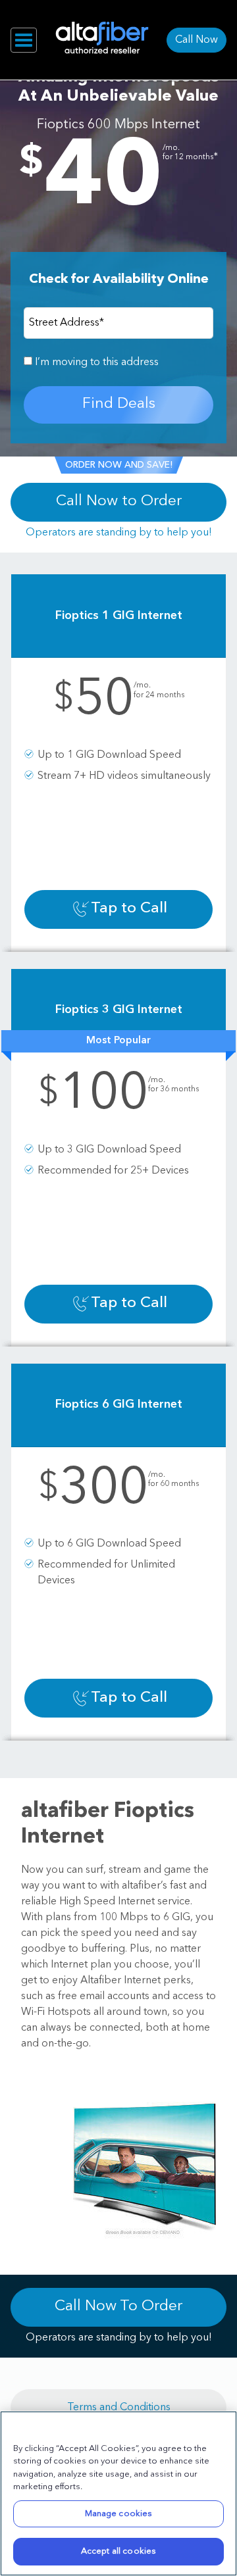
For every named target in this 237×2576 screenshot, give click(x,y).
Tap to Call (129, 909)
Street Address (66, 323)
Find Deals (119, 404)
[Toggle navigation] (24, 40)
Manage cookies (119, 2514)
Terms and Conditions (119, 2408)
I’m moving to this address (95, 362)
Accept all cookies (118, 2551)
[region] (118, 2493)
